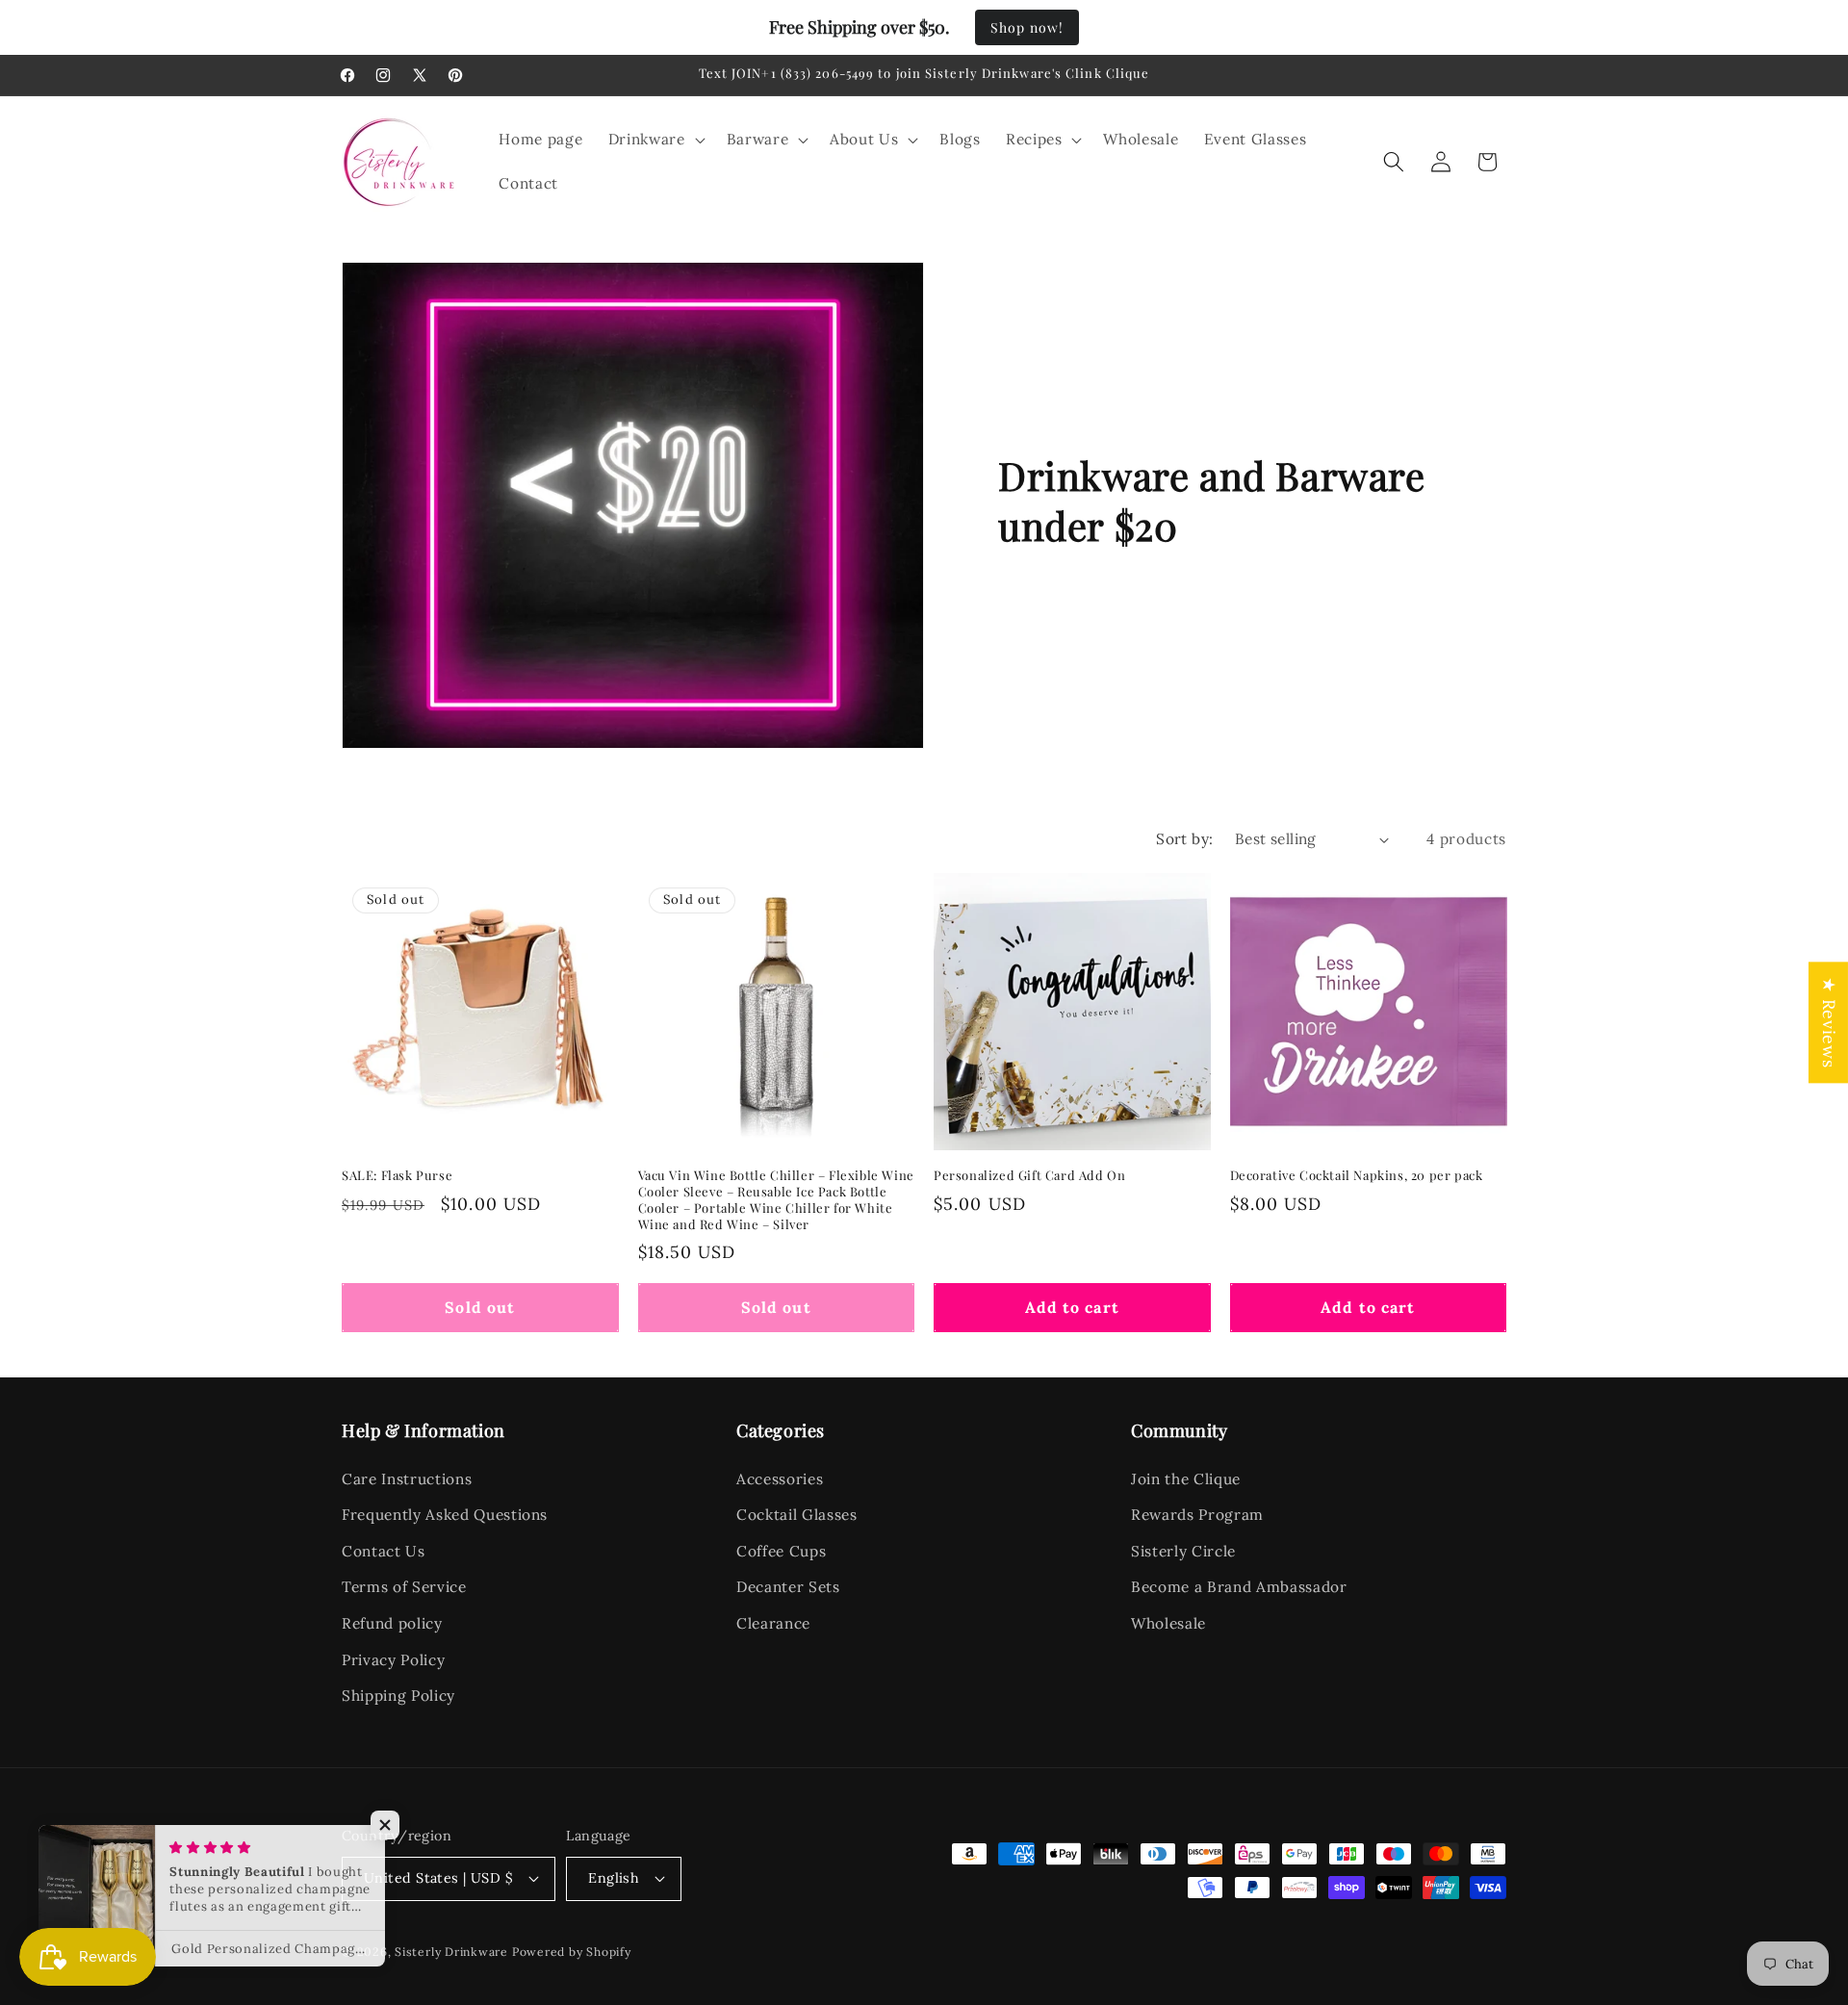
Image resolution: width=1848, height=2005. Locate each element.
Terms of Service (404, 1587)
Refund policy (392, 1623)
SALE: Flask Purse (397, 1175)
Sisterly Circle (1183, 1551)
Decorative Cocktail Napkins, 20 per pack (1357, 1175)
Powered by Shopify (572, 1952)
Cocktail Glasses (797, 1515)
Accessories (780, 1479)
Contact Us (384, 1551)
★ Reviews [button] (1829, 1022)
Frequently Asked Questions (445, 1515)
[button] (655, 140)
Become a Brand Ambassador (1239, 1587)
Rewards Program (1197, 1515)
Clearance (773, 1623)
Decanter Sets (788, 1587)
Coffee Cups (781, 1551)
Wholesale (1168, 1623)
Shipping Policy (398, 1696)
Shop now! (1027, 27)
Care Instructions (407, 1479)
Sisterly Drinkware (451, 1952)
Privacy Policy (393, 1660)
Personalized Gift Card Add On (1029, 1175)
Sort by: (1185, 839)
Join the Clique (1186, 1479)
